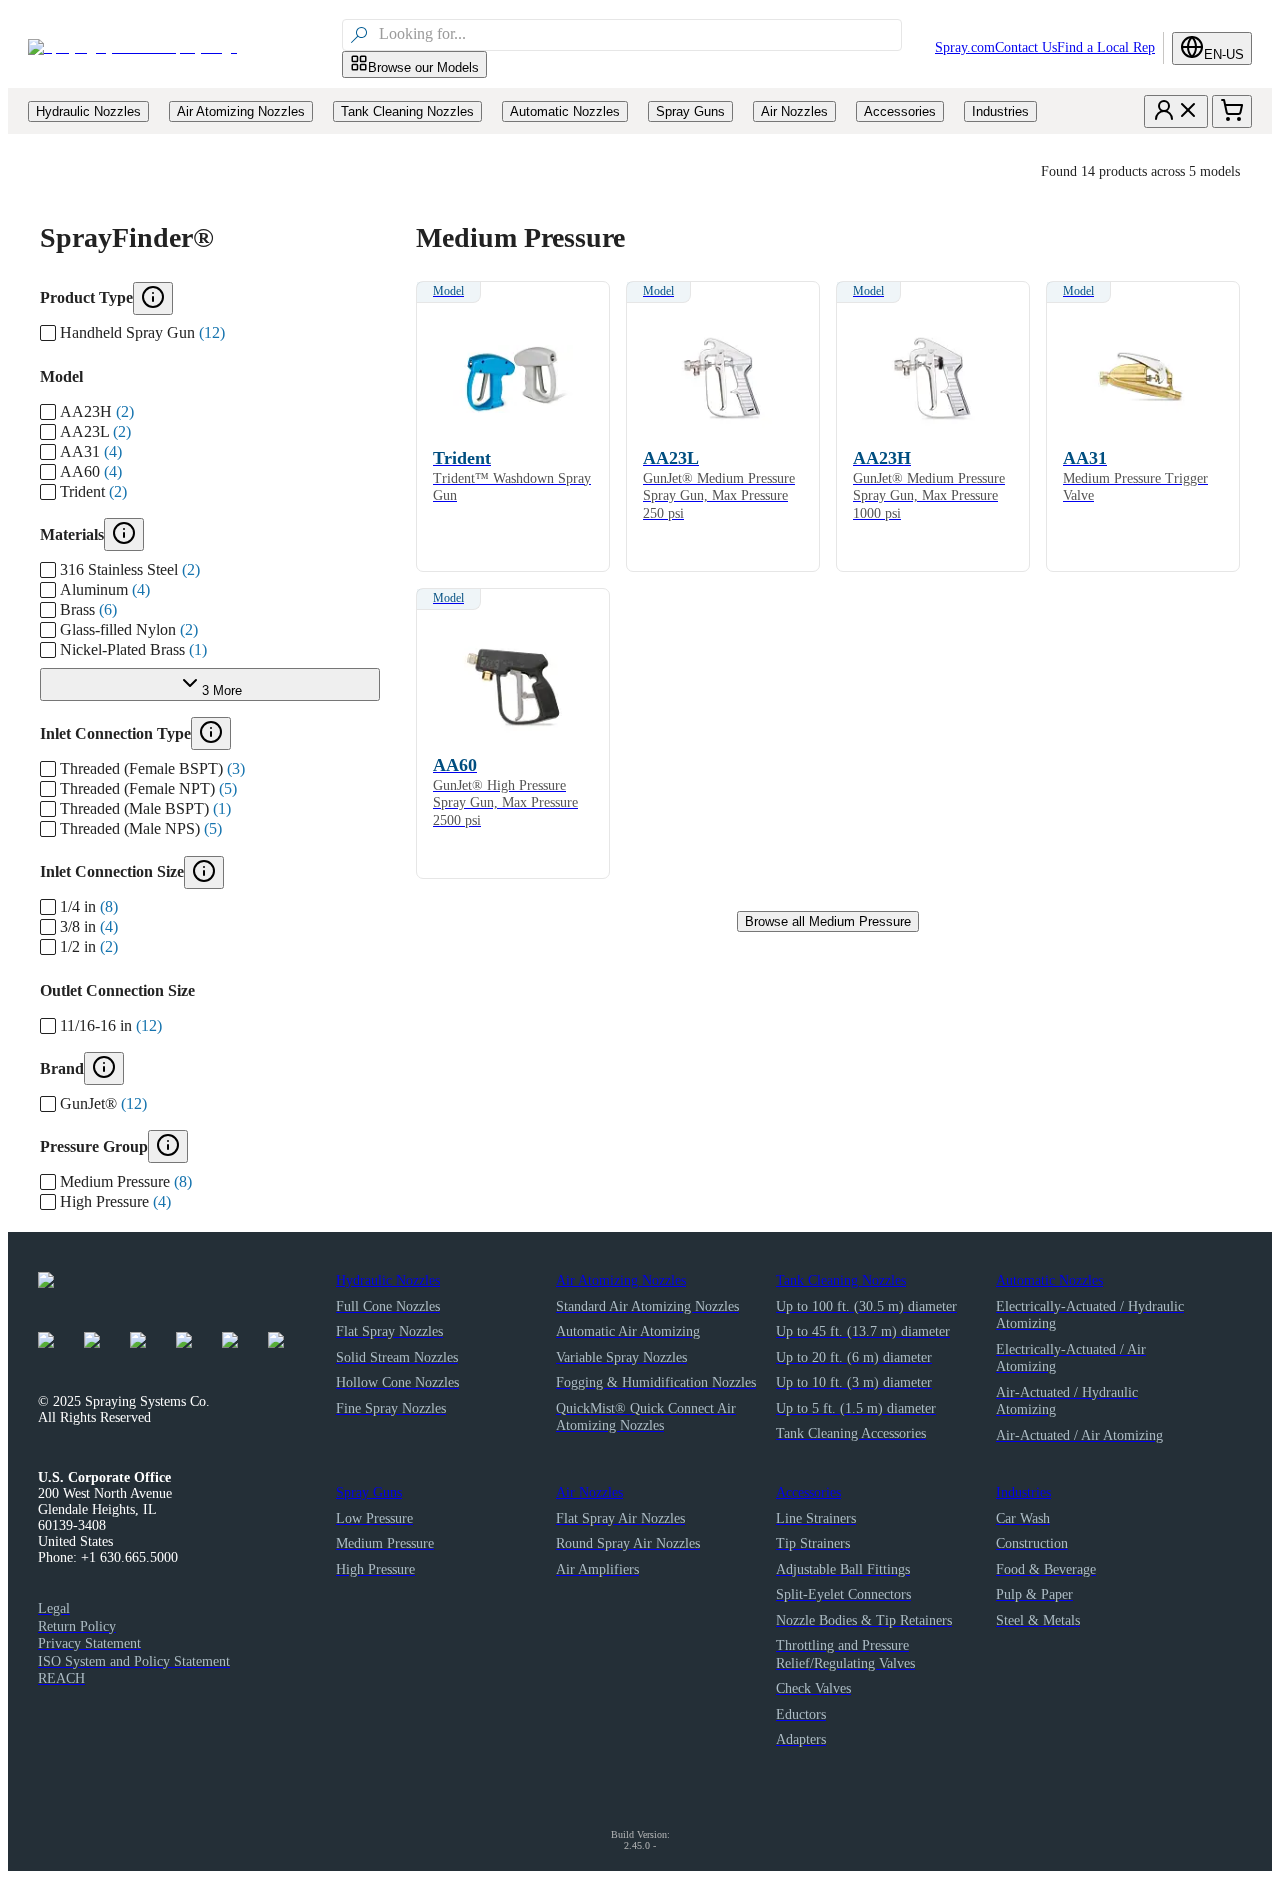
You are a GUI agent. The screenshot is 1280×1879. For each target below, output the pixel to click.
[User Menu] (1176, 111)
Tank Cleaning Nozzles (841, 1280)
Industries (1023, 1492)
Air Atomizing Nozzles (621, 1280)
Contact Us (1026, 47)
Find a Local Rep (1106, 47)
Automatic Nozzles (1049, 1280)
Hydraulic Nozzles (388, 1280)
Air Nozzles (589, 1492)
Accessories (808, 1492)
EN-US (1224, 54)
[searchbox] (638, 35)
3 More (222, 690)
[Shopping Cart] (1232, 111)
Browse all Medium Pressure (828, 921)
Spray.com (965, 47)
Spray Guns (369, 1492)
